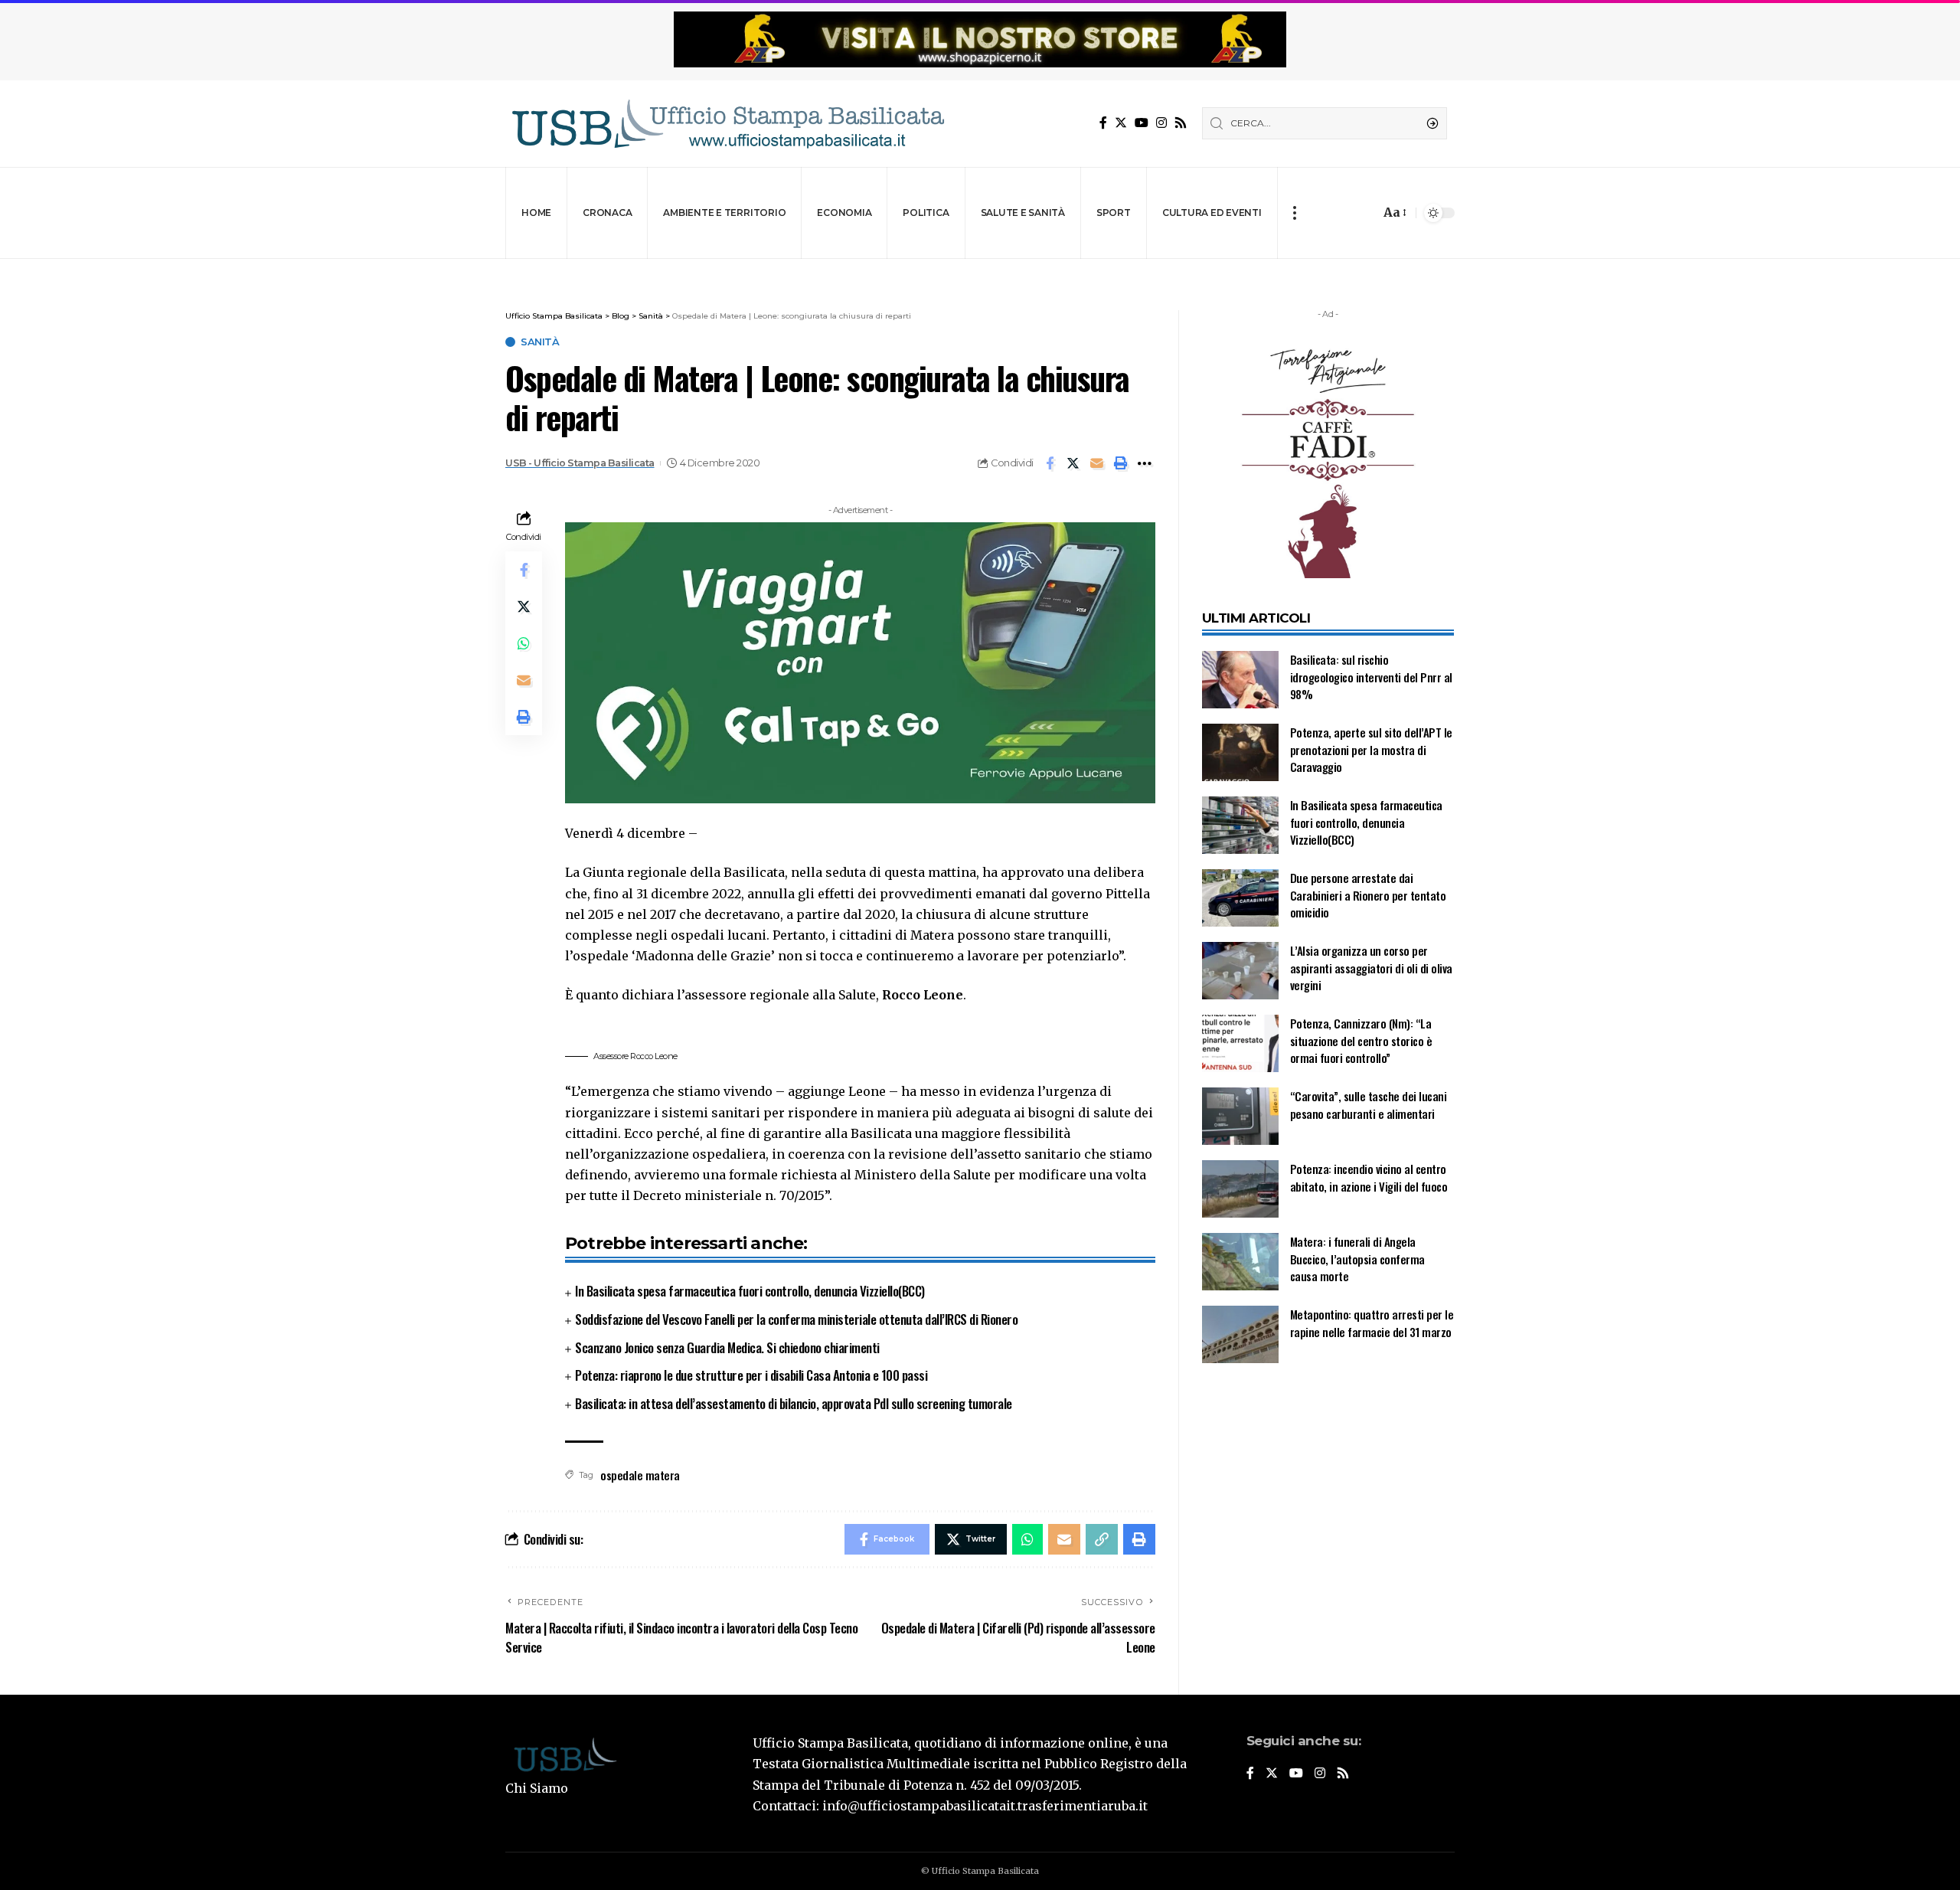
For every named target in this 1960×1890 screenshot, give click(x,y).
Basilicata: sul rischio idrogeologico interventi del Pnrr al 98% (1371, 677)
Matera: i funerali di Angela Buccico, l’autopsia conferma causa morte (1357, 1259)
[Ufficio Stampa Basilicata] (727, 124)
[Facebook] (1103, 123)
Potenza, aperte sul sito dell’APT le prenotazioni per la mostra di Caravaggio (1371, 749)
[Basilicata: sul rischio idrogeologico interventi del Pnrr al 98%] (1240, 680)
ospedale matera (640, 1475)
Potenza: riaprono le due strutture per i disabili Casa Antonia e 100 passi (751, 1375)
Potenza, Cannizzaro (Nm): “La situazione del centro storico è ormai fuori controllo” (1361, 1040)
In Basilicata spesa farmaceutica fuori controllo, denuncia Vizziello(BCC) (750, 1291)
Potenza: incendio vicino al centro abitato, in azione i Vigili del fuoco (1369, 1177)
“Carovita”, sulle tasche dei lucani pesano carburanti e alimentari (1369, 1105)
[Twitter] (1121, 123)
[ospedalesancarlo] (980, 269)
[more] (1294, 213)
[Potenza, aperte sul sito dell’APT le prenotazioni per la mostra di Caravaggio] (1240, 752)
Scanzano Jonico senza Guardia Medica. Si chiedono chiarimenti (727, 1347)
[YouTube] (1142, 123)
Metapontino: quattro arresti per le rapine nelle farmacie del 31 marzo (1372, 1323)
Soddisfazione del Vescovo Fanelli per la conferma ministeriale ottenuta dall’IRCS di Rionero (796, 1319)
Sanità (540, 342)
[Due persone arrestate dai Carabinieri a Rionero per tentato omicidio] (1240, 898)
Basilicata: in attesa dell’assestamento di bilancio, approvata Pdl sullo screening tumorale (794, 1403)
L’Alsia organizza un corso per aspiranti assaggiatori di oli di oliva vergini (1371, 968)
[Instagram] (1161, 123)
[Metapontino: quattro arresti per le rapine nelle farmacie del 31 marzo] (1240, 1334)
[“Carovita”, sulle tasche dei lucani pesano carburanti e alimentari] (1240, 1116)
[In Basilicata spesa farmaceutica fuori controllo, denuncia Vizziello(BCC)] (1240, 825)
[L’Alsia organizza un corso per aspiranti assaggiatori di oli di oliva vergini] (1240, 971)
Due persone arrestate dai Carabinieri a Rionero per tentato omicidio (1368, 895)
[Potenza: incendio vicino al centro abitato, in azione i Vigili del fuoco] (1240, 1189)
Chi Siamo (537, 1788)
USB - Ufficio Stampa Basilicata (580, 463)
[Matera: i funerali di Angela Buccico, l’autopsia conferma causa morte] (1240, 1262)
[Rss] (1181, 123)
